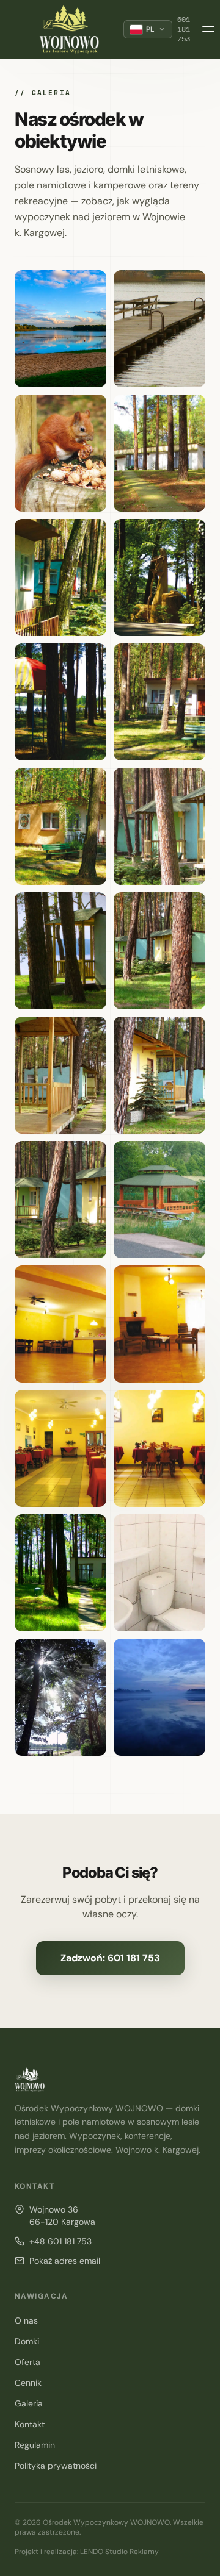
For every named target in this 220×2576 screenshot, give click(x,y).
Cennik (28, 2383)
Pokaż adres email (65, 2261)
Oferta (28, 2362)
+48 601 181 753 (61, 2241)
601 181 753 (184, 29)
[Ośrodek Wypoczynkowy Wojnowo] (69, 29)
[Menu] (208, 29)
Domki (27, 2341)
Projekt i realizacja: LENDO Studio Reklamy (87, 2552)
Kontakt (30, 2424)
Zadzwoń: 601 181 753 (110, 1958)
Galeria (29, 2403)
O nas (26, 2320)
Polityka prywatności (56, 2466)
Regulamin (35, 2445)
